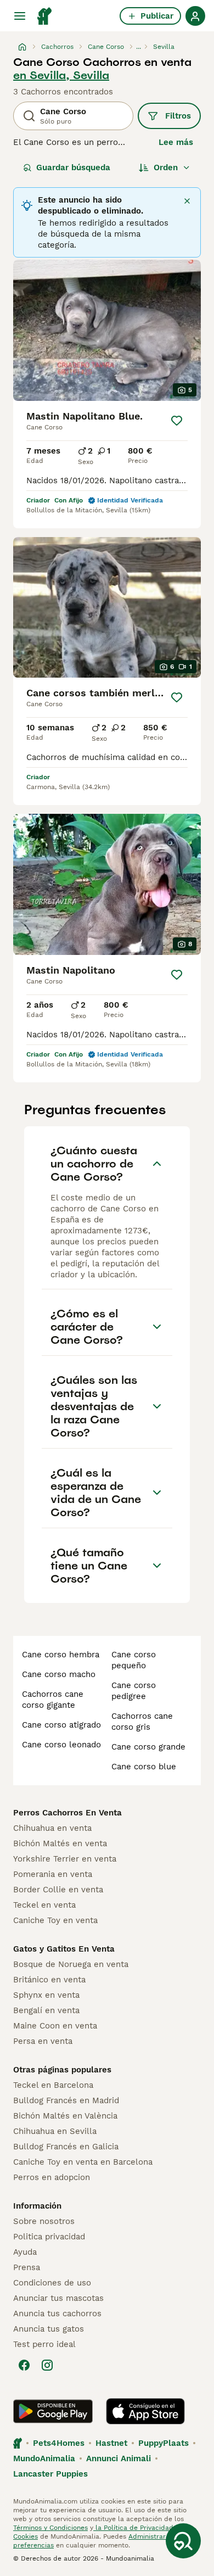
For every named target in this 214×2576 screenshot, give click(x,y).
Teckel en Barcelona (53, 2085)
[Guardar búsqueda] (183, 2541)
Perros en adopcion (52, 2177)
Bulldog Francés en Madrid (66, 2100)
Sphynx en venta (46, 1995)
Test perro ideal (44, 2344)
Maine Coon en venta (55, 2026)
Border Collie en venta (58, 1890)
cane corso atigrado (61, 1725)
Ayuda (25, 2252)
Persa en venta (43, 2041)
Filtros (178, 116)
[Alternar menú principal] (20, 16)
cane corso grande (148, 1747)
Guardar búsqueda (73, 167)
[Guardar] (177, 421)
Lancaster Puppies (50, 2474)
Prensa (27, 2267)
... (139, 47)
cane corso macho (59, 1674)
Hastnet (111, 2443)
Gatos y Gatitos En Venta (64, 1949)
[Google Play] (53, 2411)
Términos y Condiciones (50, 2528)
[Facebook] (24, 2365)
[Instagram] (47, 2365)
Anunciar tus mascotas (58, 2298)
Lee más (176, 142)
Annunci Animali (119, 2458)
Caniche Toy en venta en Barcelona (83, 2162)
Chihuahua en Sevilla (55, 2131)
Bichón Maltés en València (65, 2116)
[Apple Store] (145, 2411)
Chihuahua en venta (52, 1828)
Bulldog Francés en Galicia (66, 2147)
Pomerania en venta (53, 1874)
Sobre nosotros (44, 2221)
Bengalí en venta (46, 2010)
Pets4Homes (59, 2443)
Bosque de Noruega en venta (71, 1964)
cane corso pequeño (134, 1660)
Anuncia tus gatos (49, 2329)
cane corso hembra (61, 1655)
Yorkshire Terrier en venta (65, 1859)
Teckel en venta (44, 1905)
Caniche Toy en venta (55, 1920)
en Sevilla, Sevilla (61, 75)
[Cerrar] (187, 201)
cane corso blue (144, 1767)
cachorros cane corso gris (142, 1722)
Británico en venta (49, 1980)
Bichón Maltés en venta (60, 1843)
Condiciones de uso (52, 2283)
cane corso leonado (61, 1745)
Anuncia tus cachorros (57, 2314)
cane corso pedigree (134, 1691)
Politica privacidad (49, 2237)
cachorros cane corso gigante (53, 1700)
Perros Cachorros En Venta (67, 1813)
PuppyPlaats (164, 2443)
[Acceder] (195, 16)
